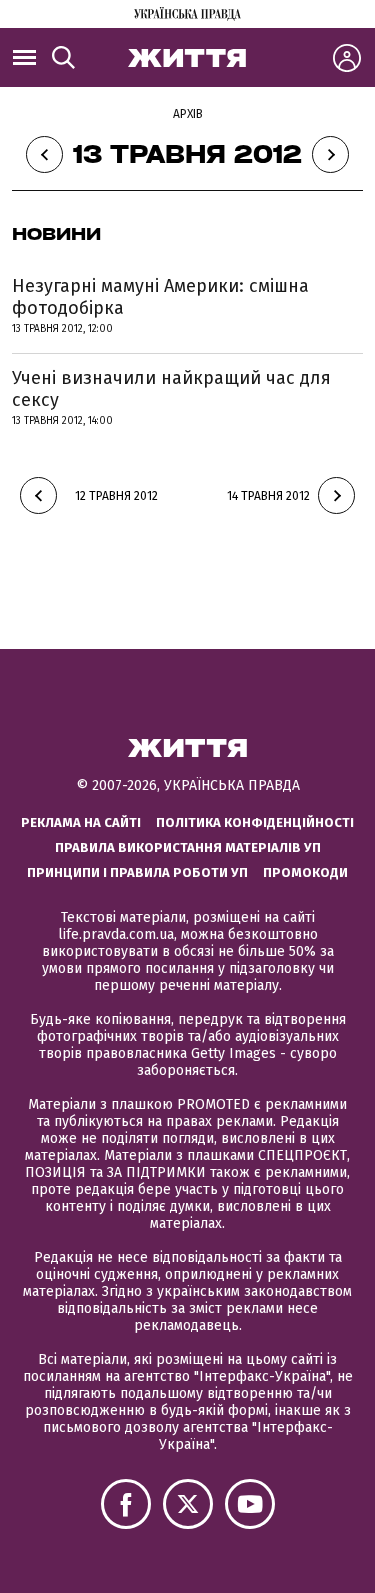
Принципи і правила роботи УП (137, 872)
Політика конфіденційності (255, 822)
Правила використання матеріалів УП (188, 847)
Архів (188, 114)
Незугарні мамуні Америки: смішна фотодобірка (160, 297)
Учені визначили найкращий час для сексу (171, 389)
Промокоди (305, 872)
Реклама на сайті (81, 822)
